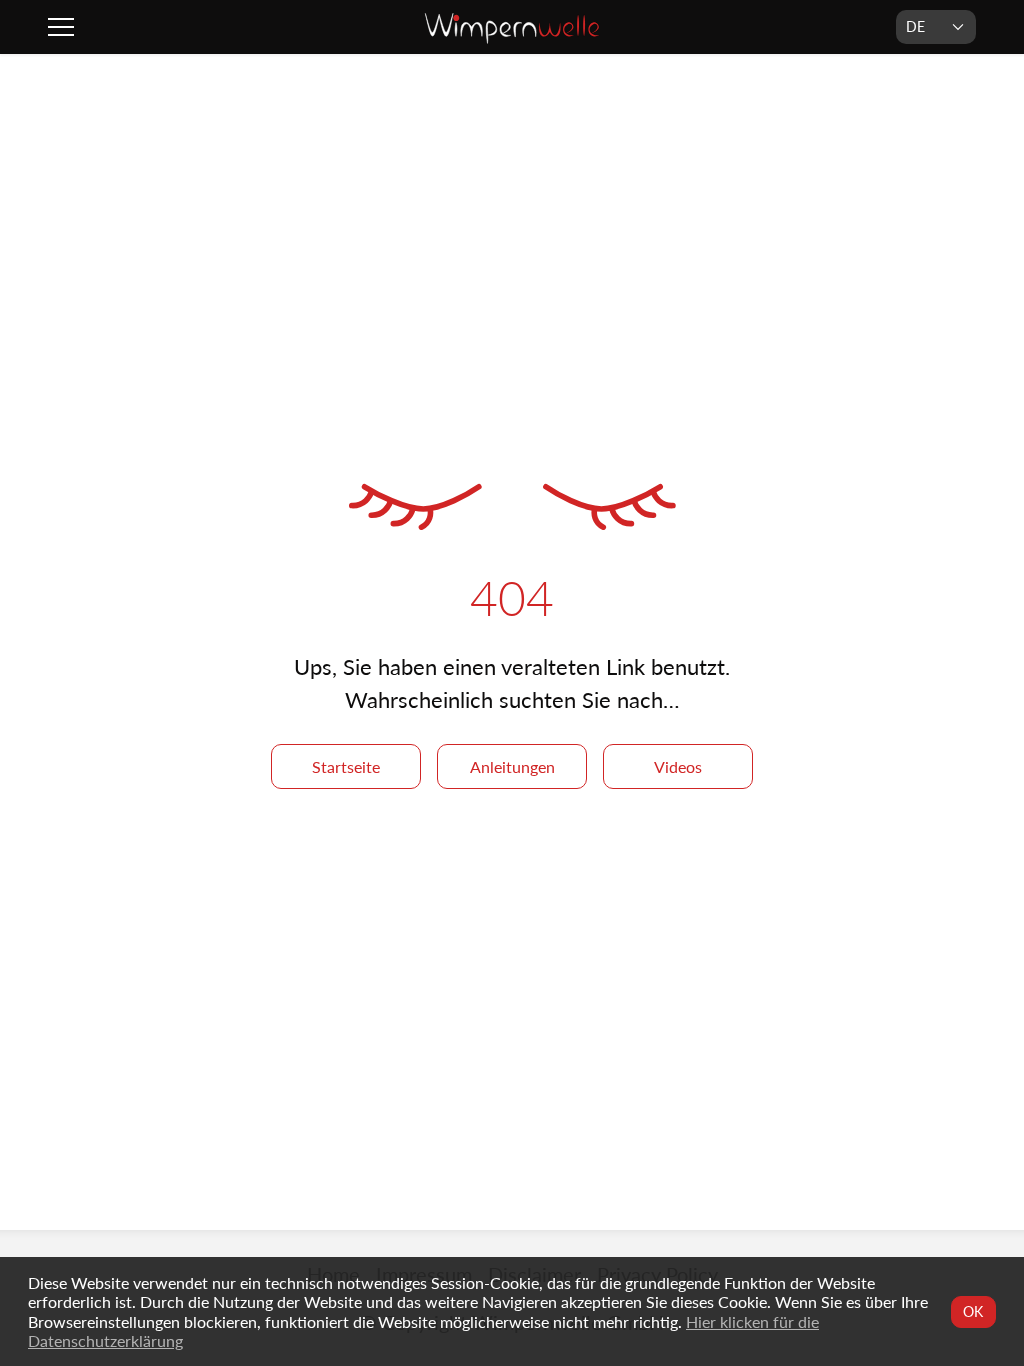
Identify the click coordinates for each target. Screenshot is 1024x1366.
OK (974, 1311)
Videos (678, 766)
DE (915, 26)
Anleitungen (512, 766)
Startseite (346, 766)
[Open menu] (64, 27)
